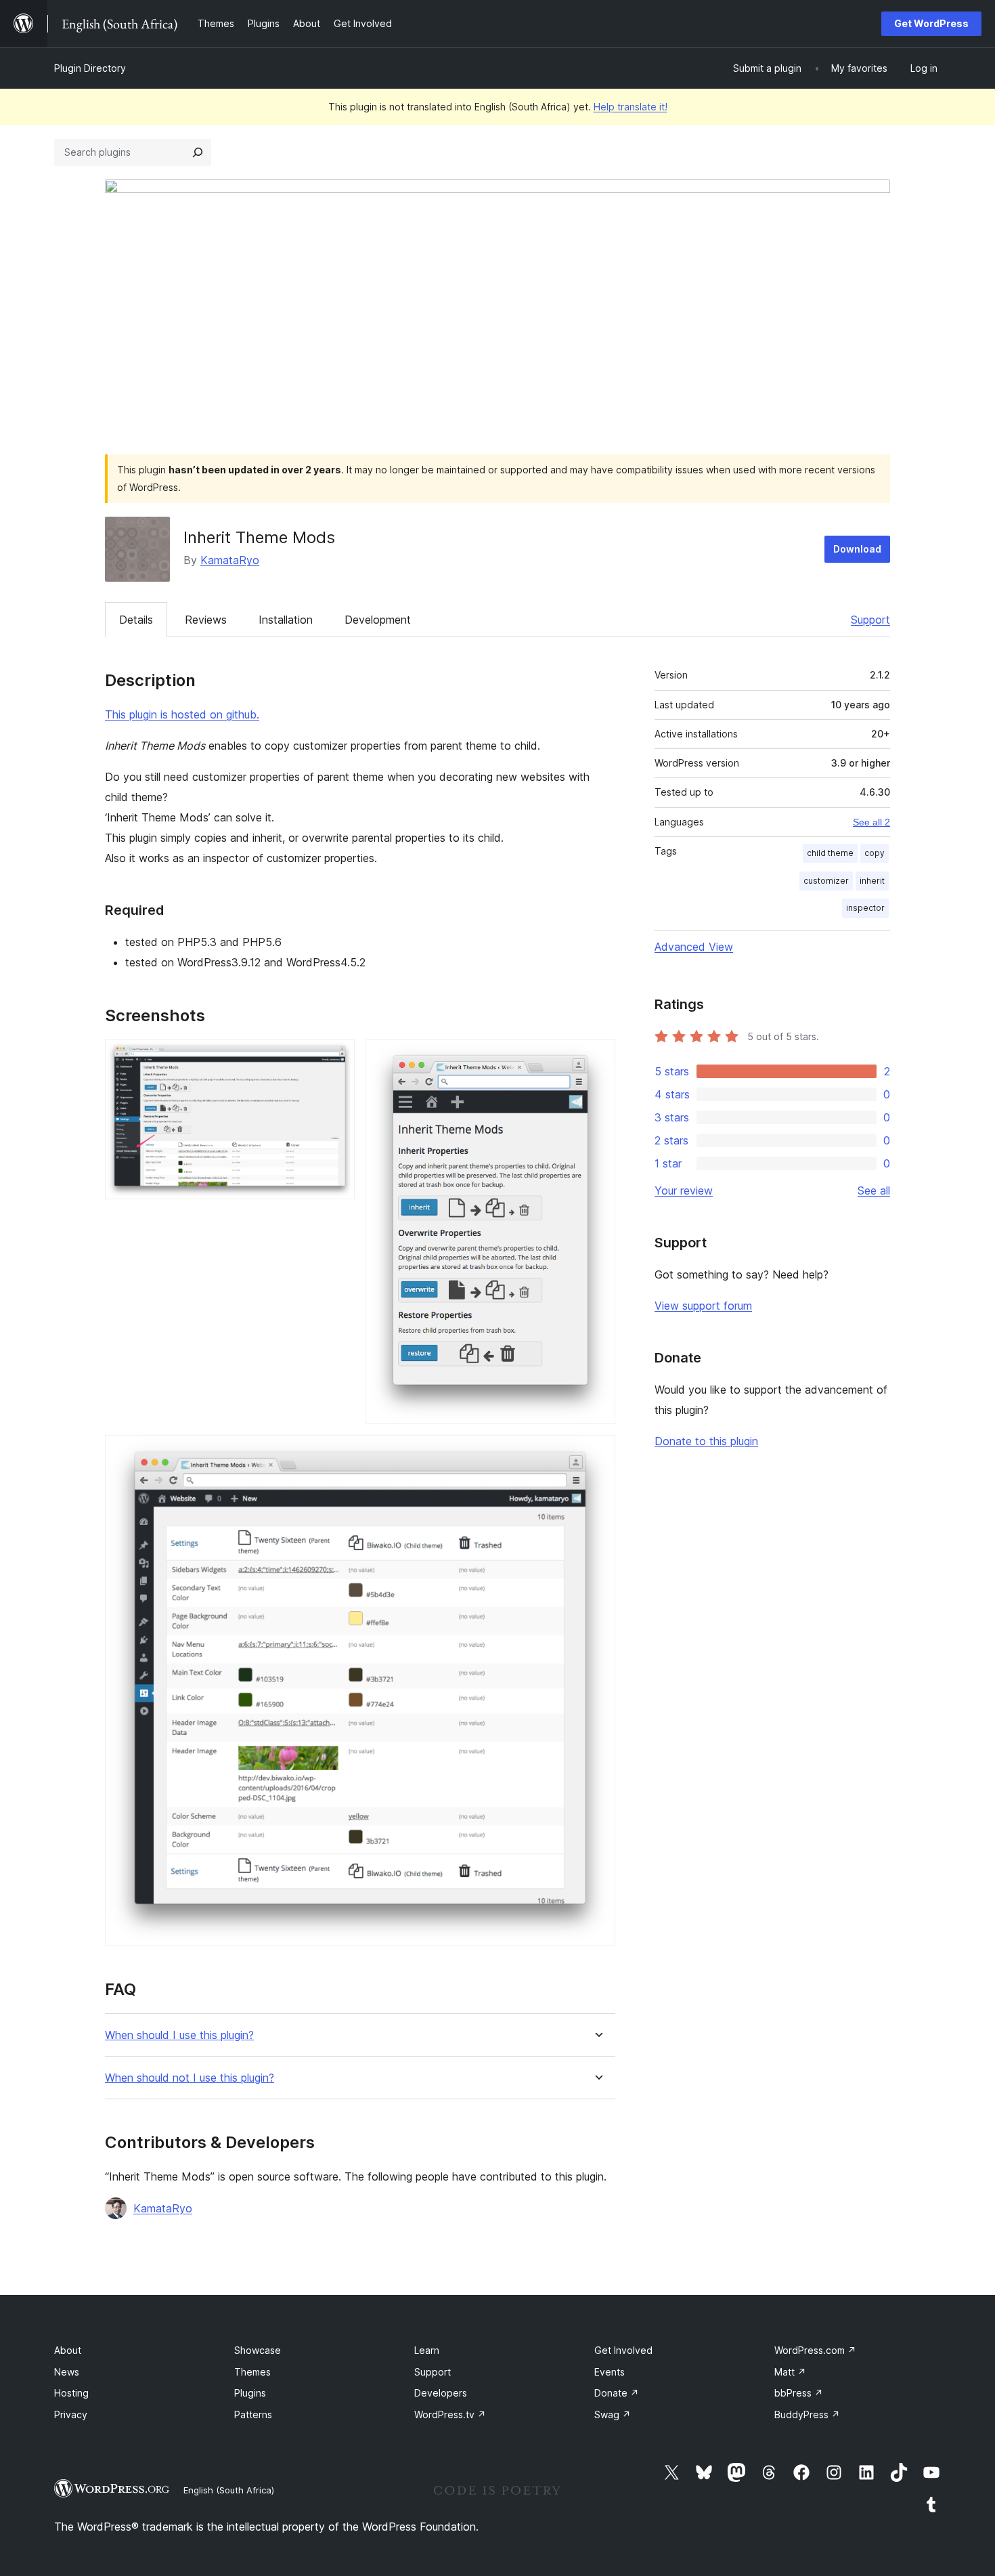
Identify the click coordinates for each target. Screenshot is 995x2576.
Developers (441, 2393)
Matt (790, 2372)
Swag (613, 2414)
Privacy (71, 2414)
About (68, 2350)
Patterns (253, 2414)
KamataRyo (230, 560)
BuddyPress (807, 2414)
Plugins (250, 2393)
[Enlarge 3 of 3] (597, 1453)
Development (378, 620)
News (67, 2372)
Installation (286, 620)
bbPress (799, 2393)
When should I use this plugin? (179, 2035)
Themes (252, 2372)
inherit (872, 881)
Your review (684, 1190)
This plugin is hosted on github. (182, 714)
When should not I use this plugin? (190, 2078)
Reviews (206, 620)
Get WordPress (931, 23)
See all (874, 1190)
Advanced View (694, 947)
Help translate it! (631, 107)
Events (610, 2372)
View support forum (703, 1306)
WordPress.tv (450, 2414)
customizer (826, 881)
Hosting (71, 2393)
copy (875, 853)
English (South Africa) (229, 2490)
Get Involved (623, 2350)
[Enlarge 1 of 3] (336, 1058)
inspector (865, 908)
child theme (830, 853)
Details (136, 620)
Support (870, 620)
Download (857, 549)
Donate (617, 2393)
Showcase (258, 2350)
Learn (427, 2350)
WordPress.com (815, 2350)
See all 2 (871, 822)
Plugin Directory (90, 68)
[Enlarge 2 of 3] (597, 1058)
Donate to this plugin (706, 1441)
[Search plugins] (198, 152)
